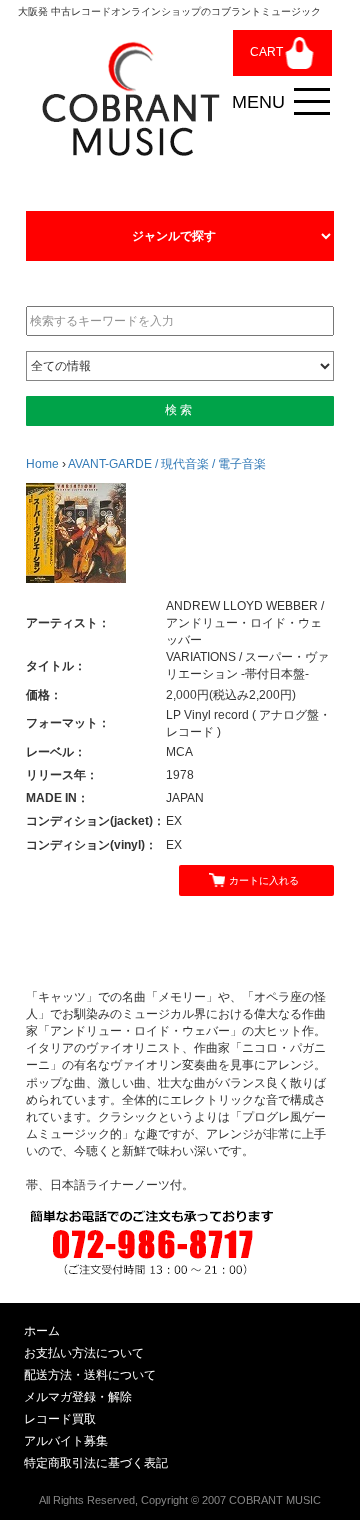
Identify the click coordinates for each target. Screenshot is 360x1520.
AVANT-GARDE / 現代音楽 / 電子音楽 (167, 464)
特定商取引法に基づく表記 (96, 1463)
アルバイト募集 (66, 1441)
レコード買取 (60, 1419)
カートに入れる (264, 880)
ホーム (42, 1331)
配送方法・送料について (90, 1375)
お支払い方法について (84, 1353)
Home (42, 464)
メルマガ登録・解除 (78, 1397)
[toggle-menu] (312, 102)
